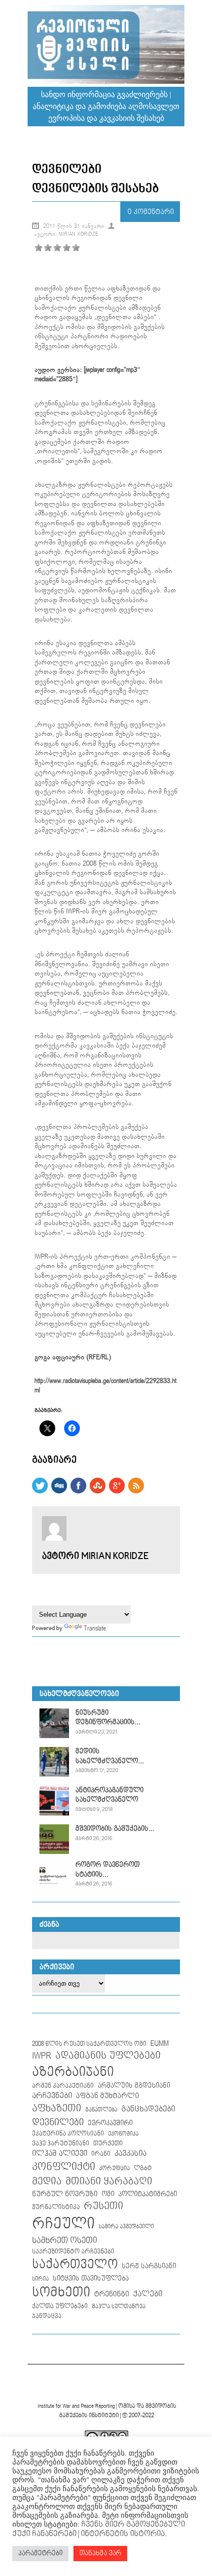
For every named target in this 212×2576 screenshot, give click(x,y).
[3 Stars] (57, 248)
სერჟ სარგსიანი (149, 2266)
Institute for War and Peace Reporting (76, 2406)
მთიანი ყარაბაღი (109, 2181)
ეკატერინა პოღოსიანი (68, 2134)
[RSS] (136, 1491)
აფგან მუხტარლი (107, 2096)
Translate (95, 1629)
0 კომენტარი (151, 212)
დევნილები (58, 2122)
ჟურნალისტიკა (56, 2207)
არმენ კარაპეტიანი (63, 2086)
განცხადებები (148, 2109)
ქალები (148, 2294)
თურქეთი (108, 2143)
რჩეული (63, 2224)
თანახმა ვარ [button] (100, 2553)
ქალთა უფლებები (60, 2306)
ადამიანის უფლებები (108, 2056)
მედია (47, 2182)
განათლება (101, 2110)
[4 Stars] (67, 248)
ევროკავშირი (110, 2123)
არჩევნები (52, 2096)
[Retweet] (40, 1491)
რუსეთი (104, 2206)
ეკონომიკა (123, 2134)
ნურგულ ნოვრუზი (65, 2194)
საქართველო (75, 2265)
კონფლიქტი (64, 2167)
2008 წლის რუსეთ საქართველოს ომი (89, 2044)
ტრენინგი (112, 2294)
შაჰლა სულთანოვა (119, 2307)
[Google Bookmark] (117, 1491)
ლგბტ (143, 2168)
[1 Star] (38, 248)
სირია (40, 2279)
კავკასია (130, 2154)
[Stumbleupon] (98, 1491)
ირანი (101, 2154)
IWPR (42, 2056)
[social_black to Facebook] (78, 1491)
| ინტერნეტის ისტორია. (122, 2534)
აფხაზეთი (57, 2108)
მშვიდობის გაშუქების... (115, 1829)
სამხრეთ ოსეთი (65, 2241)
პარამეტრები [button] (40, 2553)
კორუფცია (114, 2169)
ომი (108, 2194)
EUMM (159, 2044)
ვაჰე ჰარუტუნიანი (61, 2144)
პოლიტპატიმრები (148, 2194)
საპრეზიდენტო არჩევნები (73, 2252)
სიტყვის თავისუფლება (91, 2279)
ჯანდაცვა (47, 2316)
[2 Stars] (48, 248)
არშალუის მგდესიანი (134, 2086)
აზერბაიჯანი (73, 2072)
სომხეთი (61, 2293)
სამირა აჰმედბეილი (126, 2227)
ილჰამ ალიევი (60, 2154)
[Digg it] (59, 1491)
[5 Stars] (76, 248)
